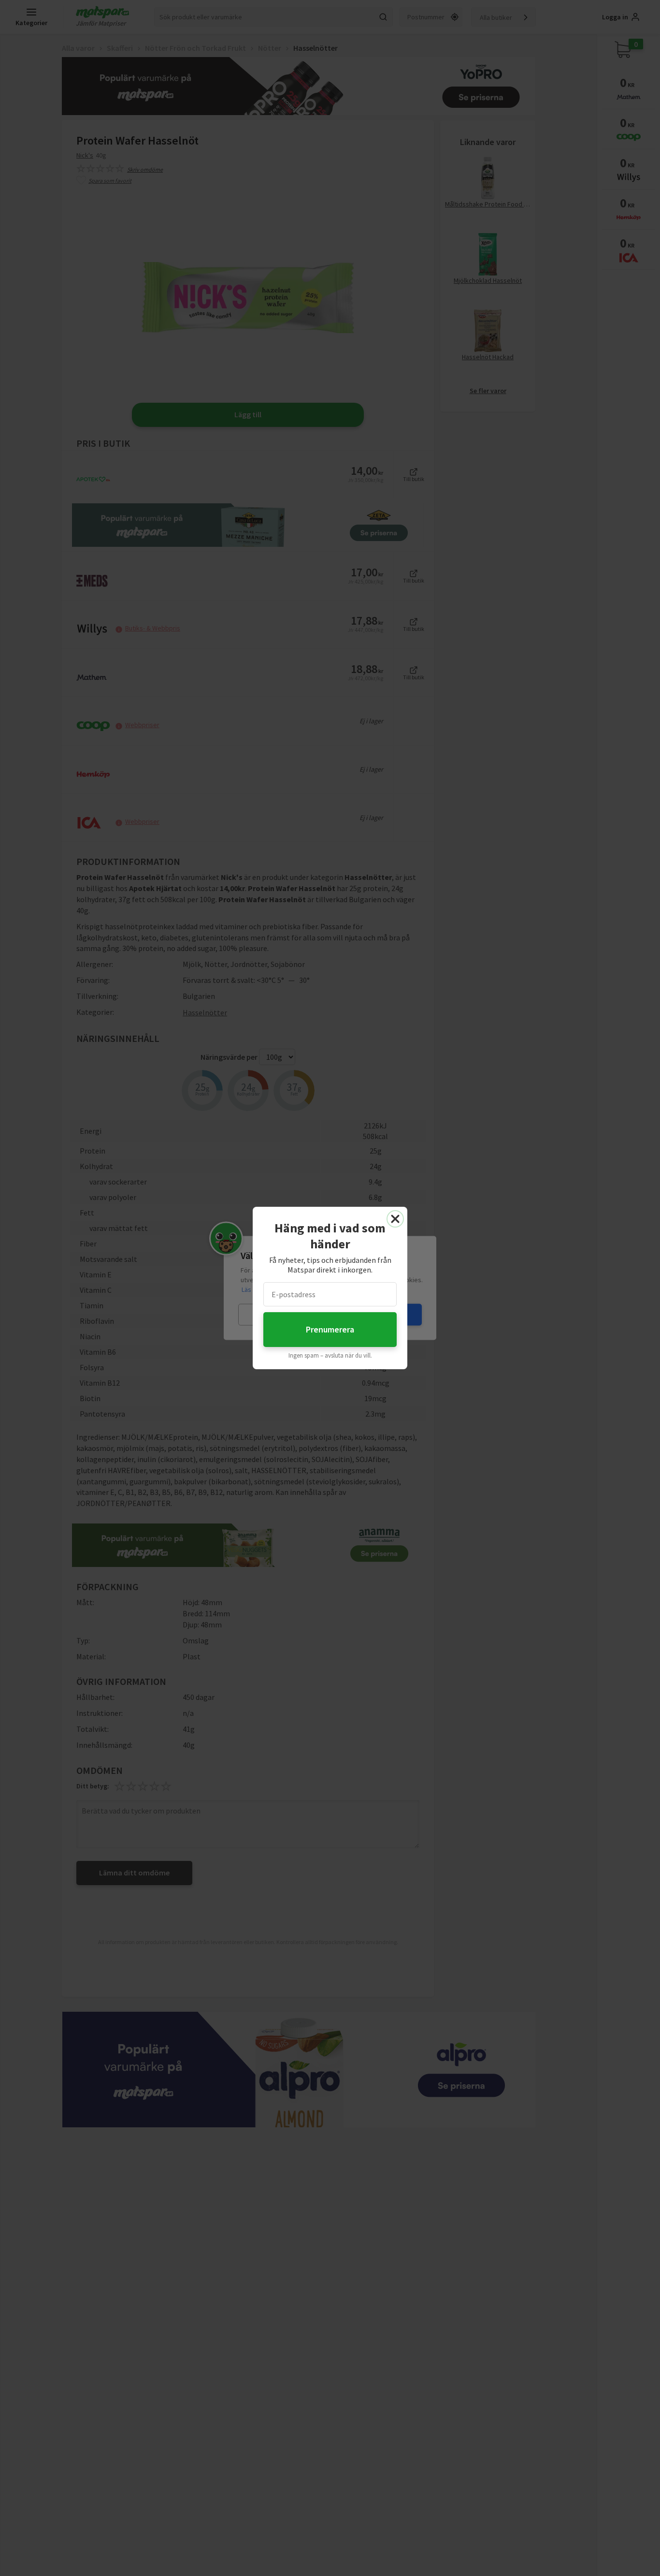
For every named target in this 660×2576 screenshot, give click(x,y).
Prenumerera (330, 1329)
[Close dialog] (395, 1219)
